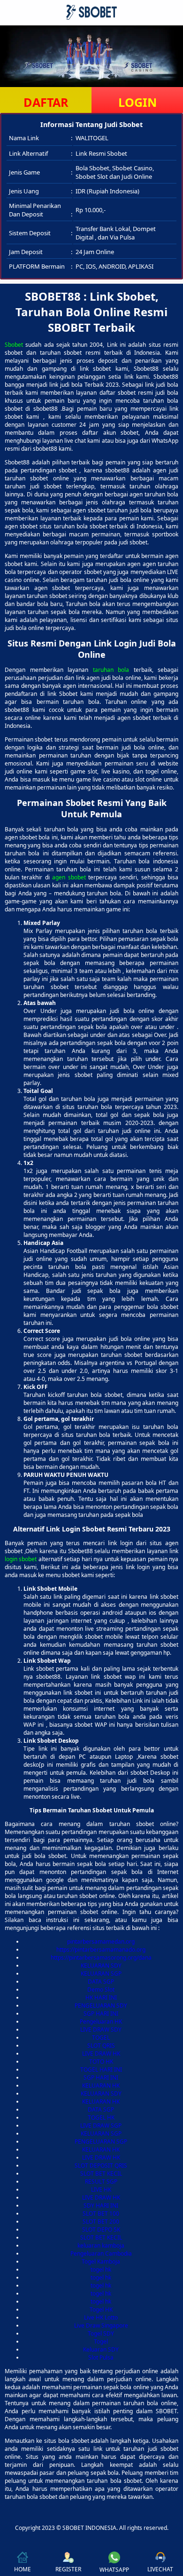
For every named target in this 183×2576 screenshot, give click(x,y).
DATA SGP (101, 1982)
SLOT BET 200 (101, 2221)
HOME (23, 2569)
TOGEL (101, 2038)
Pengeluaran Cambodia (101, 2253)
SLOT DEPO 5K (101, 2229)
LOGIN (137, 102)
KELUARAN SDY (101, 1966)
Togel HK (101, 2309)
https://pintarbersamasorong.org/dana (101, 1958)
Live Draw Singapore (101, 2325)
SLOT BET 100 (101, 2213)
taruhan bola (111, 670)
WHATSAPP (114, 2570)
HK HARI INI (101, 1998)
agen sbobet (69, 877)
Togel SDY (101, 2333)
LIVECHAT (160, 2569)
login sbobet (21, 1559)
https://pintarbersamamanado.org (101, 1950)
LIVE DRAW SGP (101, 2125)
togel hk (101, 2269)
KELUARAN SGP (101, 1974)
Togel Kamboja (101, 2261)
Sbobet (14, 345)
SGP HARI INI (101, 2014)
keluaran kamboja (101, 2245)
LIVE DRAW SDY (101, 2030)
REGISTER (68, 2569)
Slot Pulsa (101, 2357)
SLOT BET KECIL (101, 2173)
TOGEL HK (101, 2117)
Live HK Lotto (101, 2317)
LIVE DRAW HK (101, 2054)
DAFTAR (46, 102)
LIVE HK (101, 2189)
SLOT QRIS (101, 2046)
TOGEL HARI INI (101, 2070)
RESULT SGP (101, 2181)
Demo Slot (101, 1990)
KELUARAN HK (101, 2086)
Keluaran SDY (101, 2349)
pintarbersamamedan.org (101, 1942)
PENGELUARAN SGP (101, 2141)
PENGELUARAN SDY (101, 2006)
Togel (101, 2341)
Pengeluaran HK (101, 2022)
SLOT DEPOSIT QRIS (101, 2165)
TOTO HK (101, 2062)
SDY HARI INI (101, 2205)
